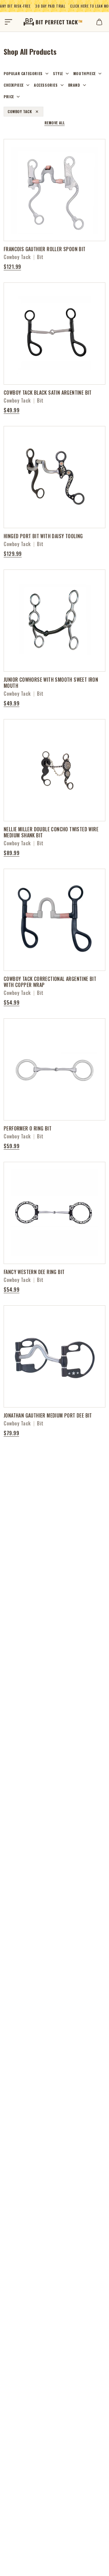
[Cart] (99, 22)
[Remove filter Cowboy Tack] (37, 112)
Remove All (55, 123)
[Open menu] (8, 22)
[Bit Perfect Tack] (53, 22)
